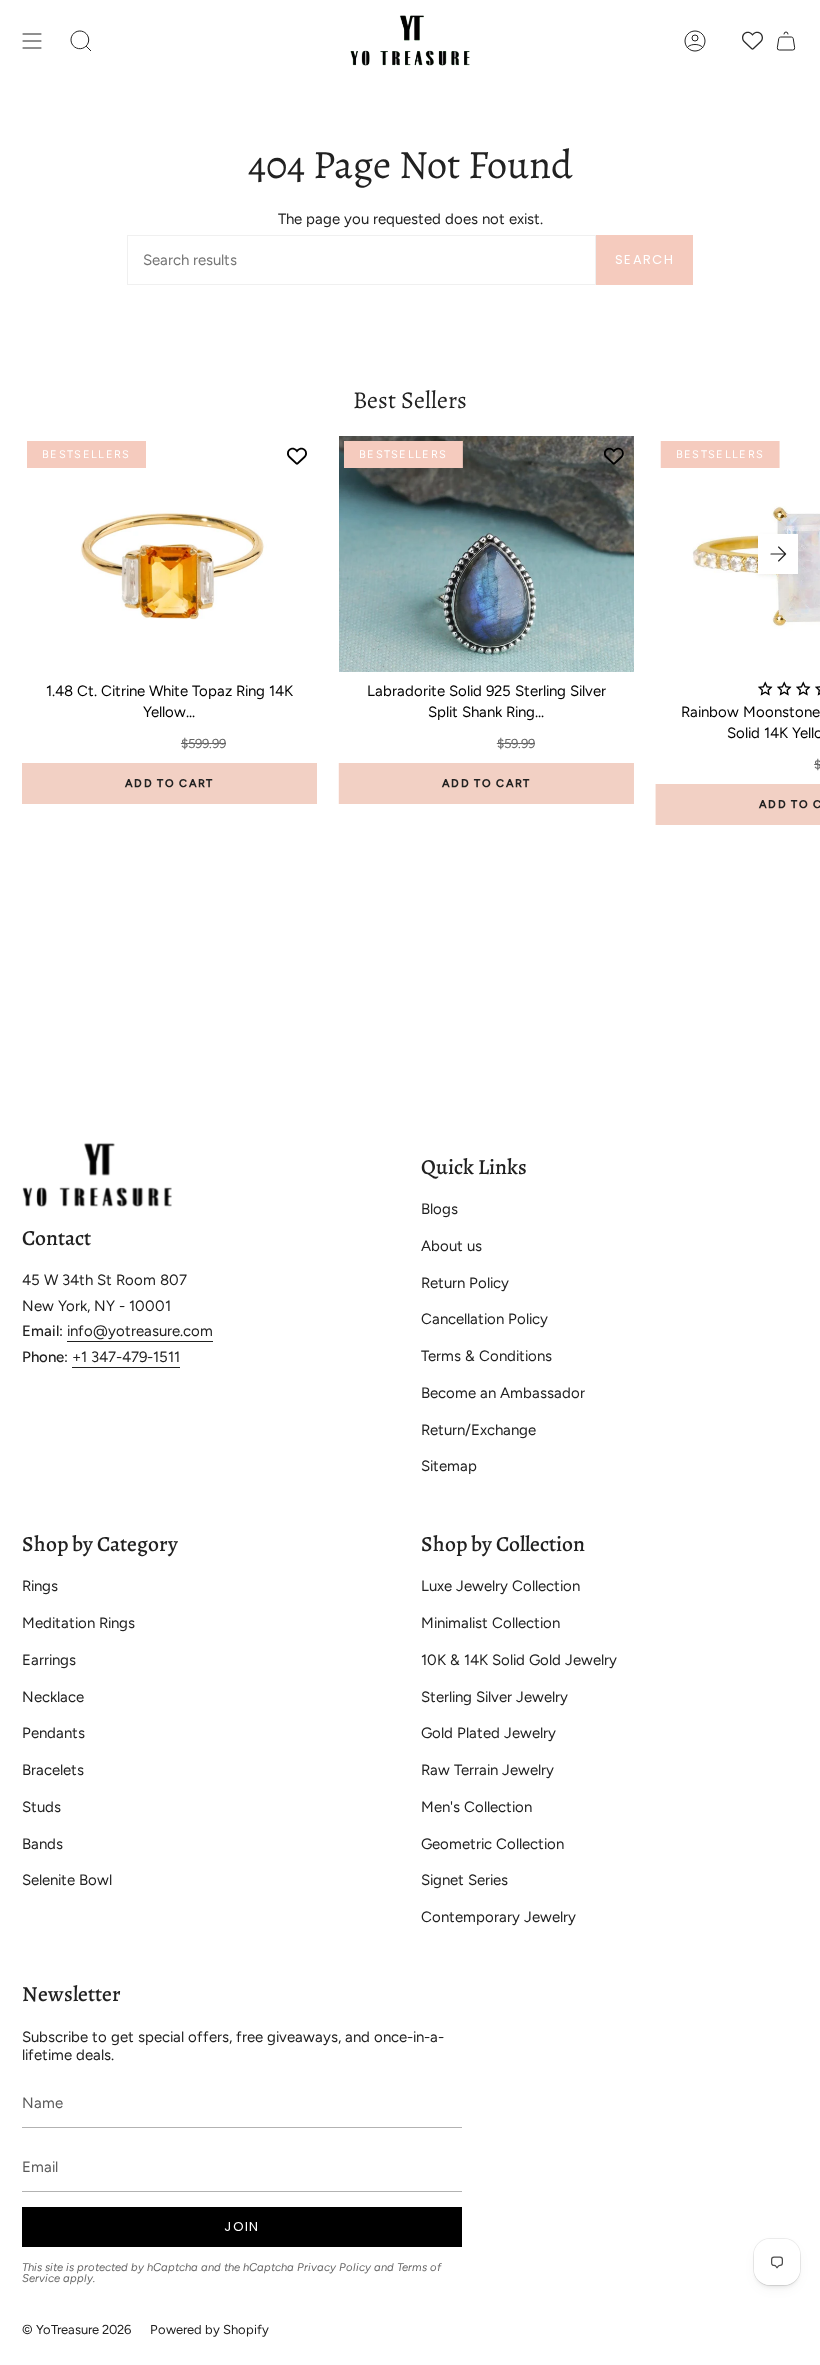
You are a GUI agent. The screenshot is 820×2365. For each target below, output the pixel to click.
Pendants (53, 1733)
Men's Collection (476, 1807)
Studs (41, 1807)
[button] (81, 40)
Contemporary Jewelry (498, 1917)
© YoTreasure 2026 (76, 2329)
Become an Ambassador (503, 1393)
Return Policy (465, 1283)
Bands (42, 1844)
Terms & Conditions (486, 1356)
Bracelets (53, 1770)
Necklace (53, 1697)
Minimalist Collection (490, 1623)
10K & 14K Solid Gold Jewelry (519, 1660)
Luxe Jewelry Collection (500, 1586)
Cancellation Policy (484, 1319)
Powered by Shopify (209, 2329)
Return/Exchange (478, 1430)
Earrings (49, 1660)
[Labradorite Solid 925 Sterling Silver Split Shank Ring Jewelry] (486, 554)
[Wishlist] (752, 40)
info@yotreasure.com (140, 1331)
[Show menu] (32, 40)
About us (451, 1246)
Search (644, 259)
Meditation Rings (78, 1623)
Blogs (439, 1209)
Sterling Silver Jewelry (494, 1697)
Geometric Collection (492, 1844)
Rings (40, 1586)
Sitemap (449, 1466)
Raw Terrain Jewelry (487, 1770)
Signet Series (464, 1880)
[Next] (778, 554)
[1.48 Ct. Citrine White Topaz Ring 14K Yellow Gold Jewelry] (169, 554)
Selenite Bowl (67, 1880)
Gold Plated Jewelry (488, 1733)
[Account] (695, 40)
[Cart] (786, 40)
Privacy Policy (334, 2267)
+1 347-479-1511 (126, 1357)
